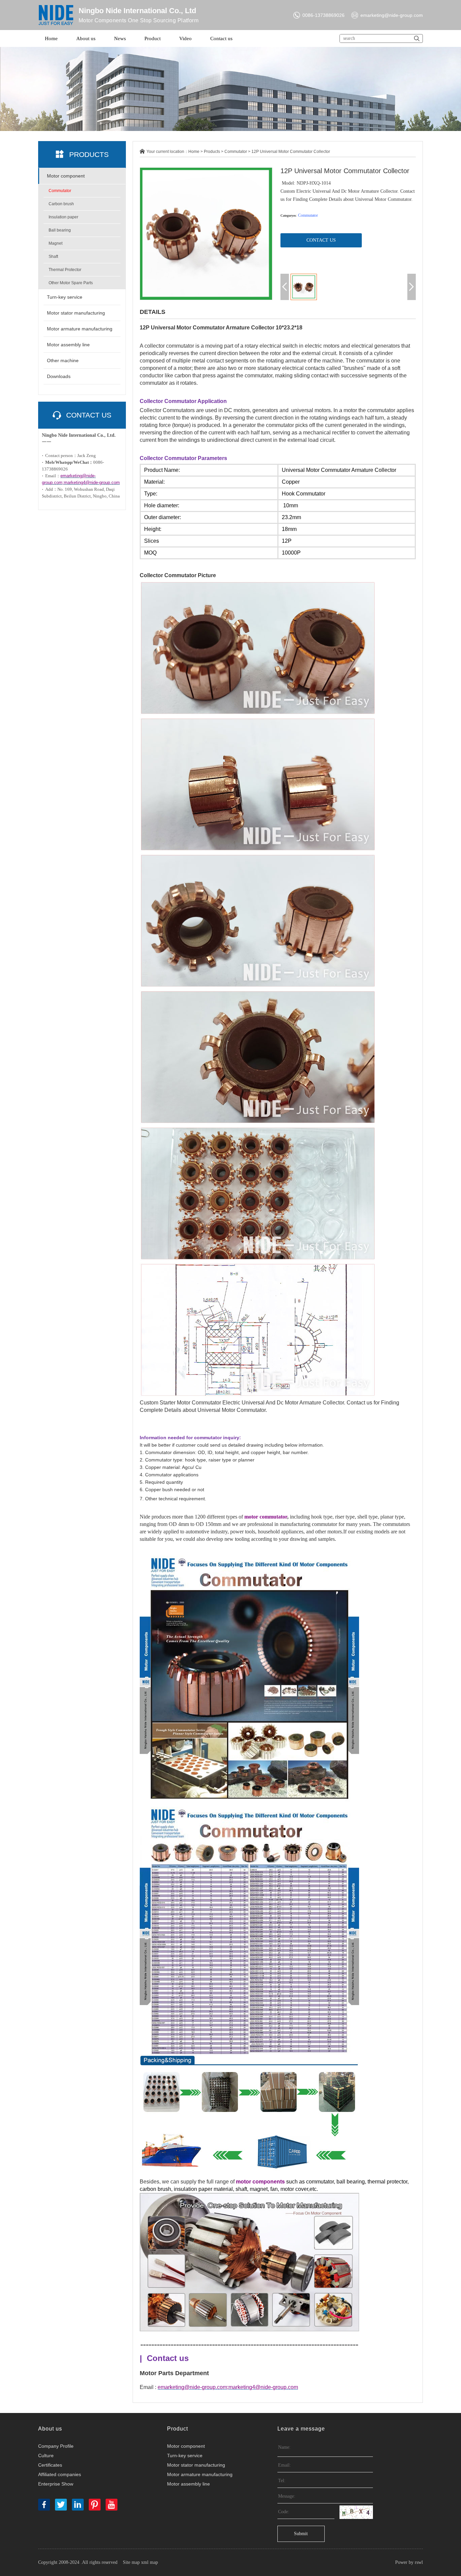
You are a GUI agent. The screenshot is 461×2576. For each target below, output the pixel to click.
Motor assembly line (68, 345)
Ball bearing (60, 230)
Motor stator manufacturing (76, 313)
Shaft (53, 257)
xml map (150, 2562)
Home (51, 38)
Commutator (60, 191)
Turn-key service (65, 297)
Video (185, 38)
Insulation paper (63, 217)
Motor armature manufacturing (80, 329)
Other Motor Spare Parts (71, 283)
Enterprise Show (56, 2484)
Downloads (59, 376)
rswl (419, 2562)
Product (153, 38)
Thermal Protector (65, 270)
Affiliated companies (60, 2474)
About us (86, 38)
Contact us (221, 38)
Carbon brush (61, 204)
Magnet (56, 243)
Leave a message (301, 2429)
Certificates (50, 2465)
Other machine (63, 360)
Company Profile (56, 2446)
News (120, 38)
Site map (131, 2562)
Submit (301, 2534)
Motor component (66, 176)
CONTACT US (321, 240)
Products (212, 152)
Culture (46, 2456)
